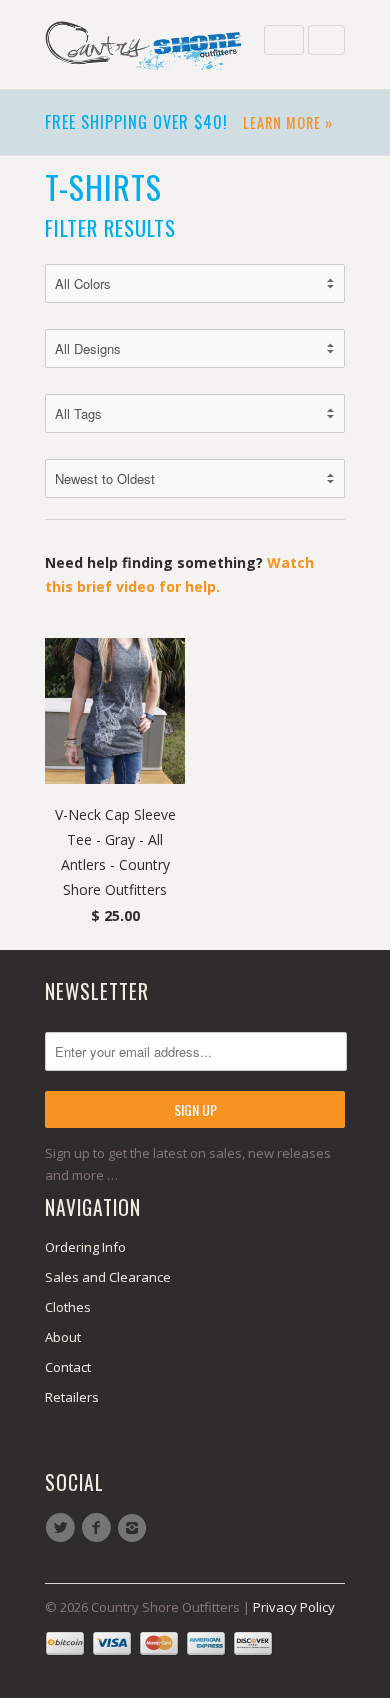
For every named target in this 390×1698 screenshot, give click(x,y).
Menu (284, 40)
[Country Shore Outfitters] (145, 44)
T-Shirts (103, 186)
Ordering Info (85, 1247)
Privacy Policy (294, 1607)
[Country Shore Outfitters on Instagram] (135, 1528)
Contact (68, 1367)
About (63, 1337)
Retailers (72, 1397)
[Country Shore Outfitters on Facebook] (99, 1528)
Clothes (68, 1307)
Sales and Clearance (108, 1277)
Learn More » (288, 122)
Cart (326, 40)
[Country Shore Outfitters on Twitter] (63, 1528)
